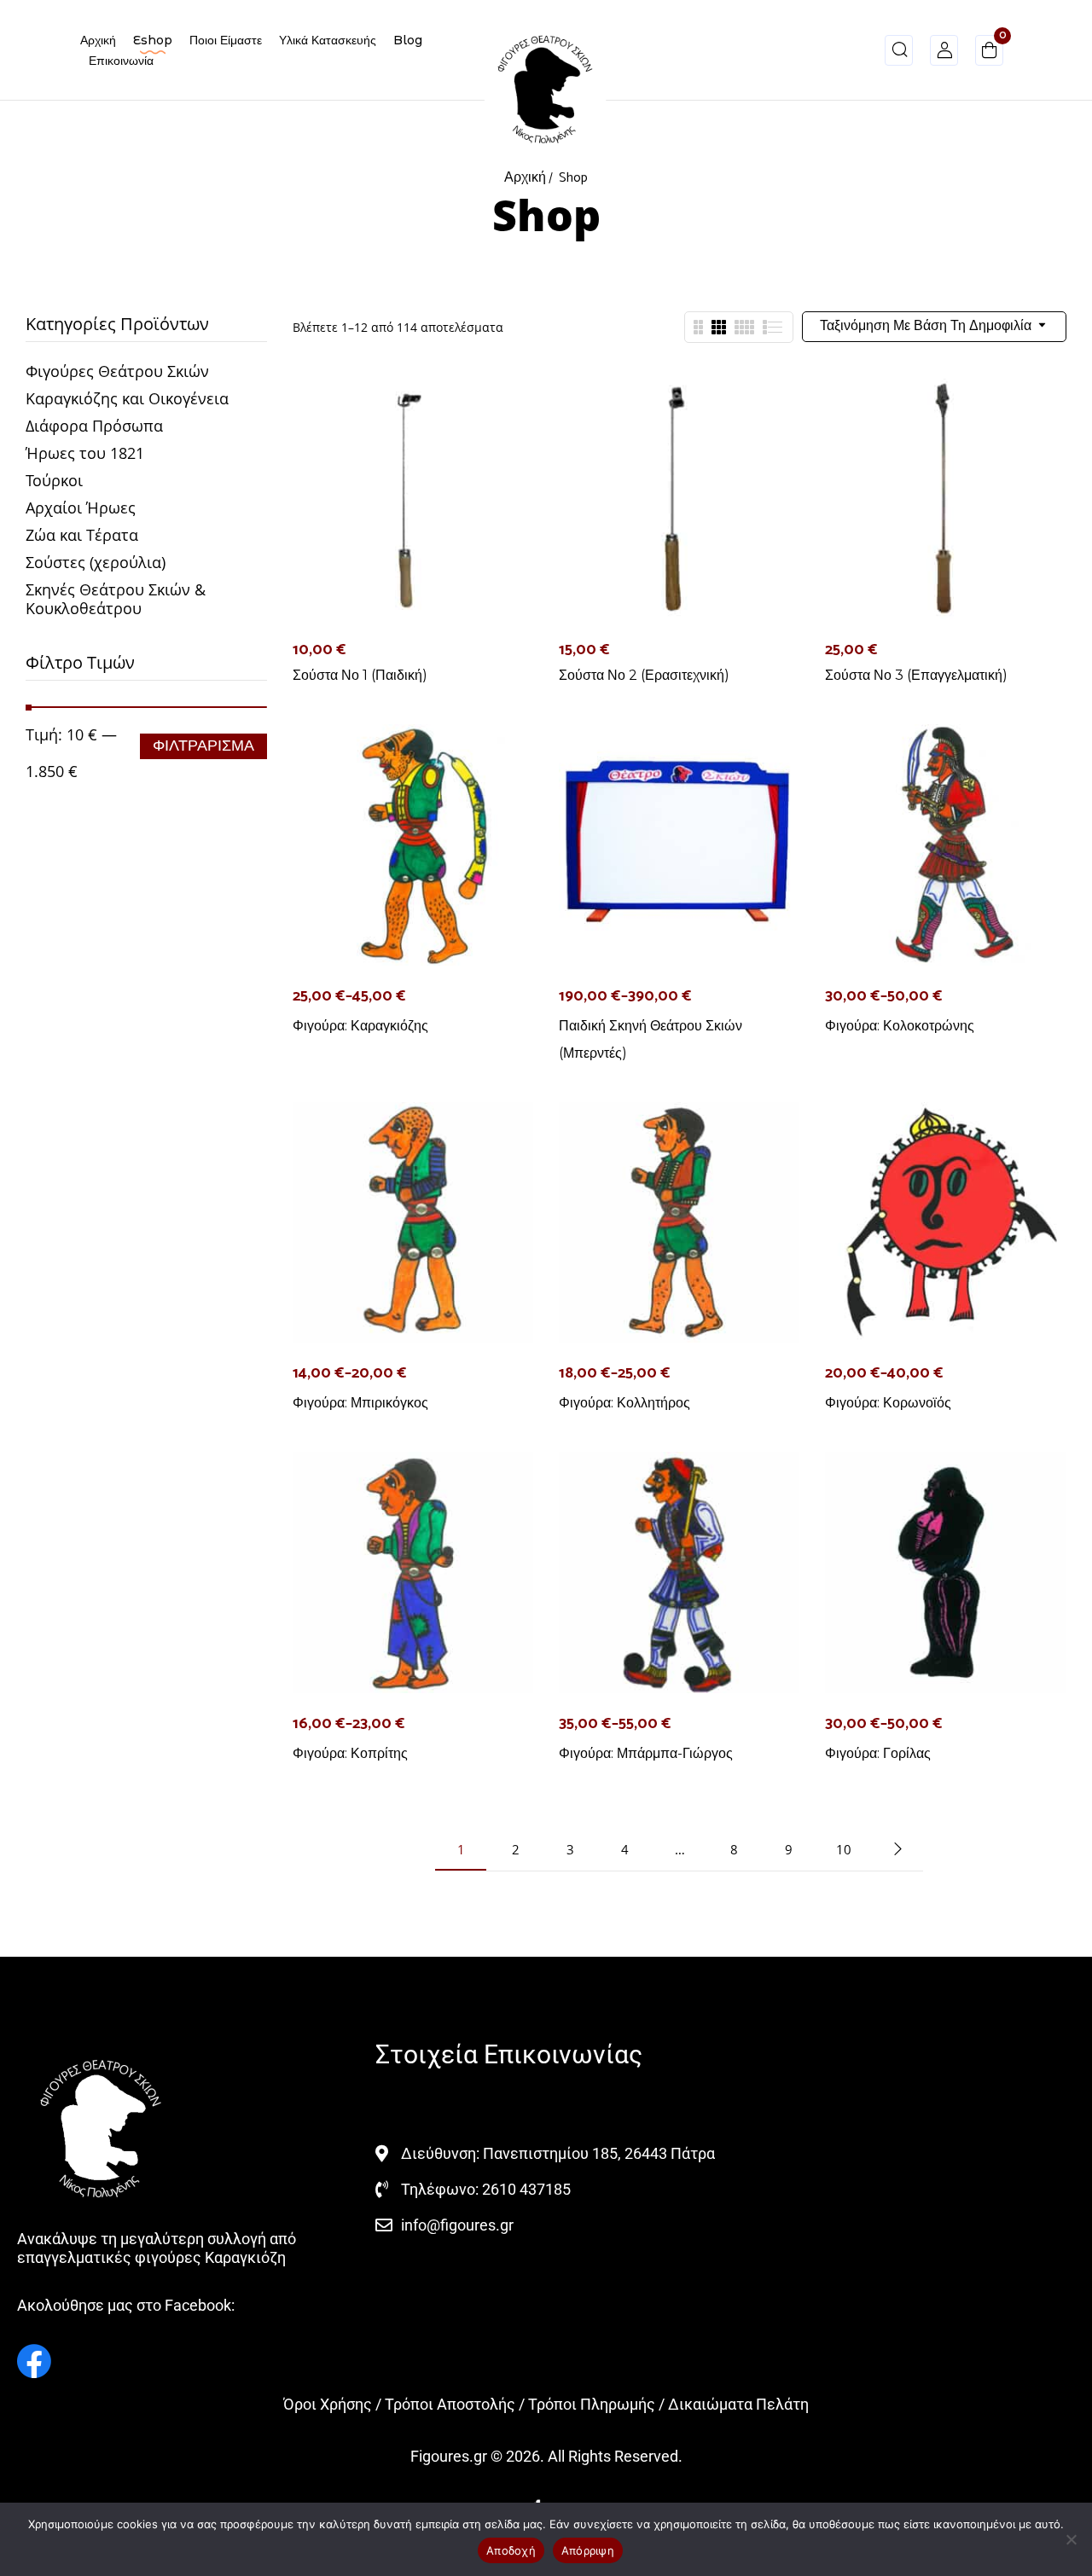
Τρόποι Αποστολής (450, 2404)
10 (844, 1849)
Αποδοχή (511, 2550)
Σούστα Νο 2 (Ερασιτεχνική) (644, 675)
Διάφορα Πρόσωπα (94, 426)
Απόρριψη (588, 2550)
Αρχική (525, 178)
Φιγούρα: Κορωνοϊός (888, 1403)
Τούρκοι (54, 480)
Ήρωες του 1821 (85, 453)
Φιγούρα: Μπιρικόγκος (360, 1403)
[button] (989, 53)
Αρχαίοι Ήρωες (81, 508)
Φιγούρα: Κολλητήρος (624, 1403)
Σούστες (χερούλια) (96, 562)
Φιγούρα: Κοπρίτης (350, 1753)
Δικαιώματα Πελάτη (738, 2404)
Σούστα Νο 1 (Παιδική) (360, 675)
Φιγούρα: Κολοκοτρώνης (900, 1026)
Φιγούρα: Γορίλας (878, 1753)
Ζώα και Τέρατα (82, 535)
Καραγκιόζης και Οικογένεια (127, 398)
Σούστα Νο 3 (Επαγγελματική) (916, 675)
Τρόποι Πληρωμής (592, 2404)
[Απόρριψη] (1071, 2539)
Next (897, 1849)
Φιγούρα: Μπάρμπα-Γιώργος (646, 1753)
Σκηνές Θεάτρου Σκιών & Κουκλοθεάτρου (116, 599)
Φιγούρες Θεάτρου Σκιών (117, 371)
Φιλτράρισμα (203, 746)
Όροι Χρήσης (328, 2404)
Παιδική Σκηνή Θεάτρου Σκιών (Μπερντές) (651, 1039)
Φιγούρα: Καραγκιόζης (360, 1026)
